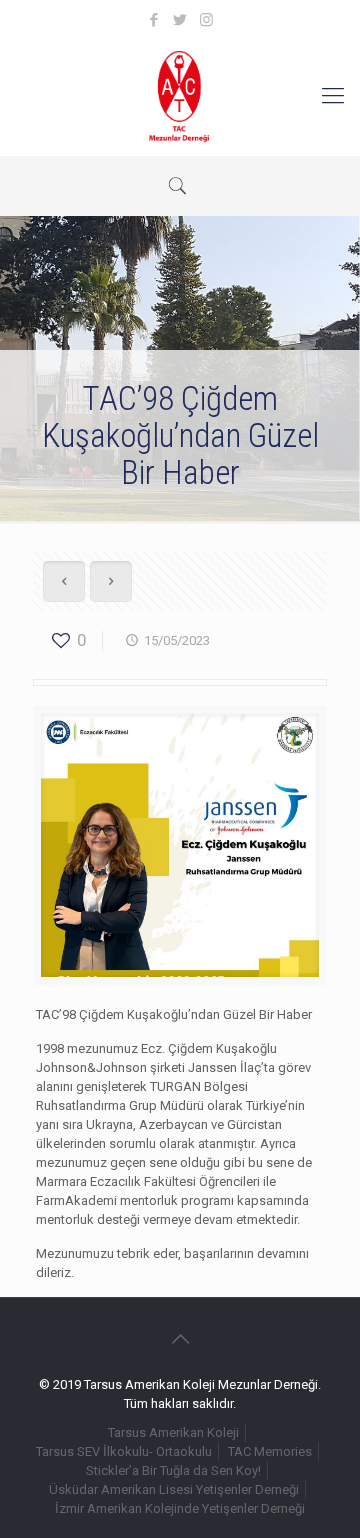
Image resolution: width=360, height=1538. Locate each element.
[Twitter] (180, 20)
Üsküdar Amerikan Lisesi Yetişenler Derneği (174, 1489)
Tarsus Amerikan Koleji (173, 1432)
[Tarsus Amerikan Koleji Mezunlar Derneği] (180, 96)
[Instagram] (206, 20)
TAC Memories (270, 1451)
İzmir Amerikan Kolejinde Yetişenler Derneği (180, 1508)
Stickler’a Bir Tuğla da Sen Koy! (173, 1470)
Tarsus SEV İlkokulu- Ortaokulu (124, 1451)
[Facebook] (154, 20)
